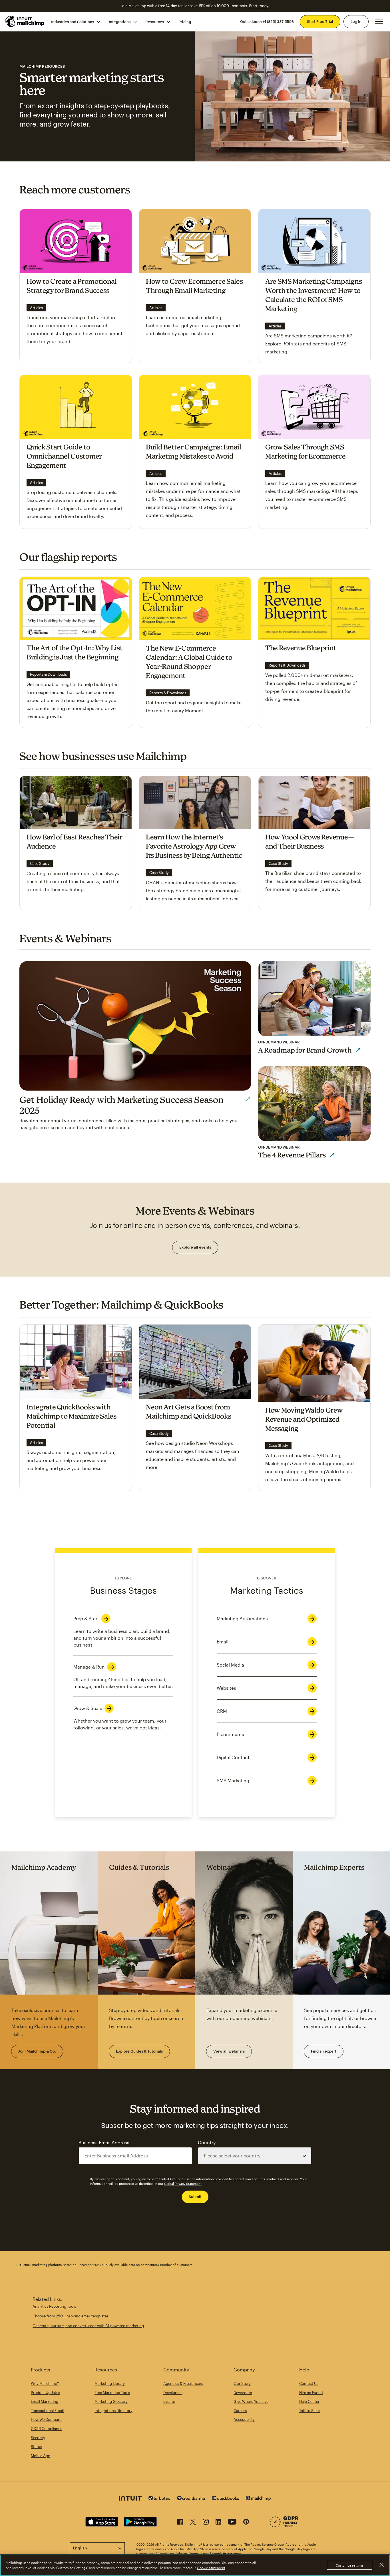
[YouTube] (232, 2523)
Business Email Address (104, 2142)
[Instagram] (206, 2523)
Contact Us (309, 2383)
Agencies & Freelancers (183, 2383)
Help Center (309, 2401)
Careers (240, 2411)
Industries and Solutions (73, 21)
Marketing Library (110, 2383)
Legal (205, 2554)
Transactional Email (47, 2411)
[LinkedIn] (218, 2523)
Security (38, 2438)
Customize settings (350, 2565)
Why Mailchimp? (45, 2383)
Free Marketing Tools (112, 2393)
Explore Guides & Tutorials (139, 2051)
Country (207, 2142)
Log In (356, 21)
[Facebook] (180, 2523)
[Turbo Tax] (159, 2499)
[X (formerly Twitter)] (193, 2523)
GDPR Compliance (47, 2429)
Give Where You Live (251, 2401)
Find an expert (324, 2051)
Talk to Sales (310, 2411)
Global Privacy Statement (183, 2184)
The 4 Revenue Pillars (292, 1155)
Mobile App (41, 2456)
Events (169, 2401)
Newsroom (243, 2393)
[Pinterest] (246, 2523)
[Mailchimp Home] (25, 21)
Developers (173, 2393)
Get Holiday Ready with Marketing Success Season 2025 (121, 1105)
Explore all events (195, 1247)
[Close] (381, 2565)
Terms (194, 2554)
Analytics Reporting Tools (54, 2306)
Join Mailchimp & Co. (37, 2051)
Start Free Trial (320, 21)
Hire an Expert (311, 2393)
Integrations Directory (113, 2411)
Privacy (181, 2554)
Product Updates (45, 2393)
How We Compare (46, 2419)
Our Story (242, 2383)
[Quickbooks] (225, 2499)
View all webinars (229, 2051)
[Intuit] (130, 2499)
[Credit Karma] (191, 2499)
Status (36, 2447)
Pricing (185, 21)
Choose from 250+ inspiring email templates (71, 2316)
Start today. (259, 6)
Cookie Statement (211, 2568)
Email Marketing (45, 2401)
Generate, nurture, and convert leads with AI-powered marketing (88, 2326)
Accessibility (244, 2419)
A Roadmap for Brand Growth (305, 1050)
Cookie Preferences (227, 2554)
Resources (155, 21)
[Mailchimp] (258, 2499)
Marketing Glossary (111, 2401)
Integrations (120, 21)
